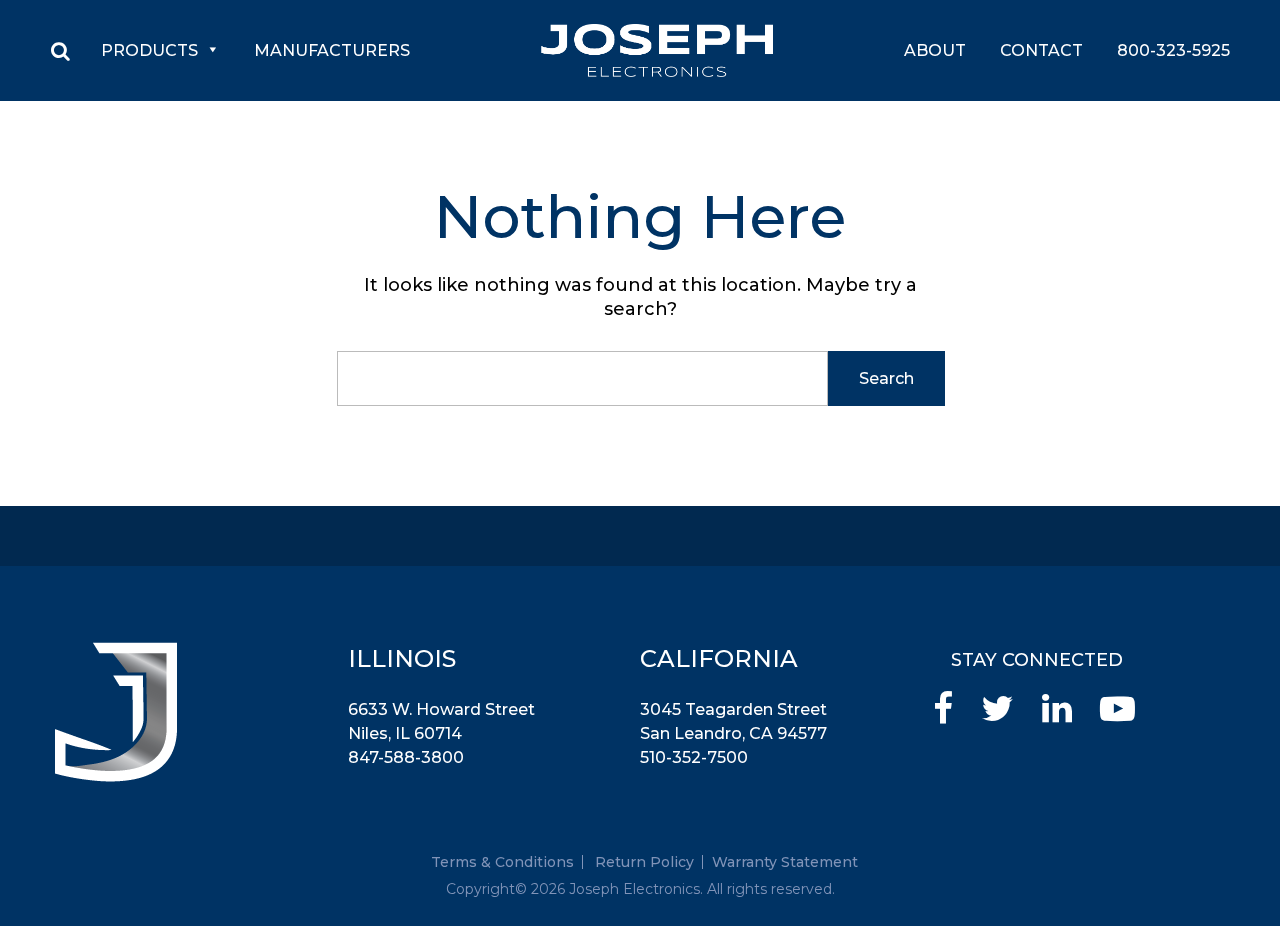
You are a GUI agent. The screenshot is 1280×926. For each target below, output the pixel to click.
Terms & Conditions (502, 862)
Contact (1041, 50)
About (935, 50)
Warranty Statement (785, 862)
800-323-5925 (1173, 50)
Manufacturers (332, 50)
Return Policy (644, 862)
